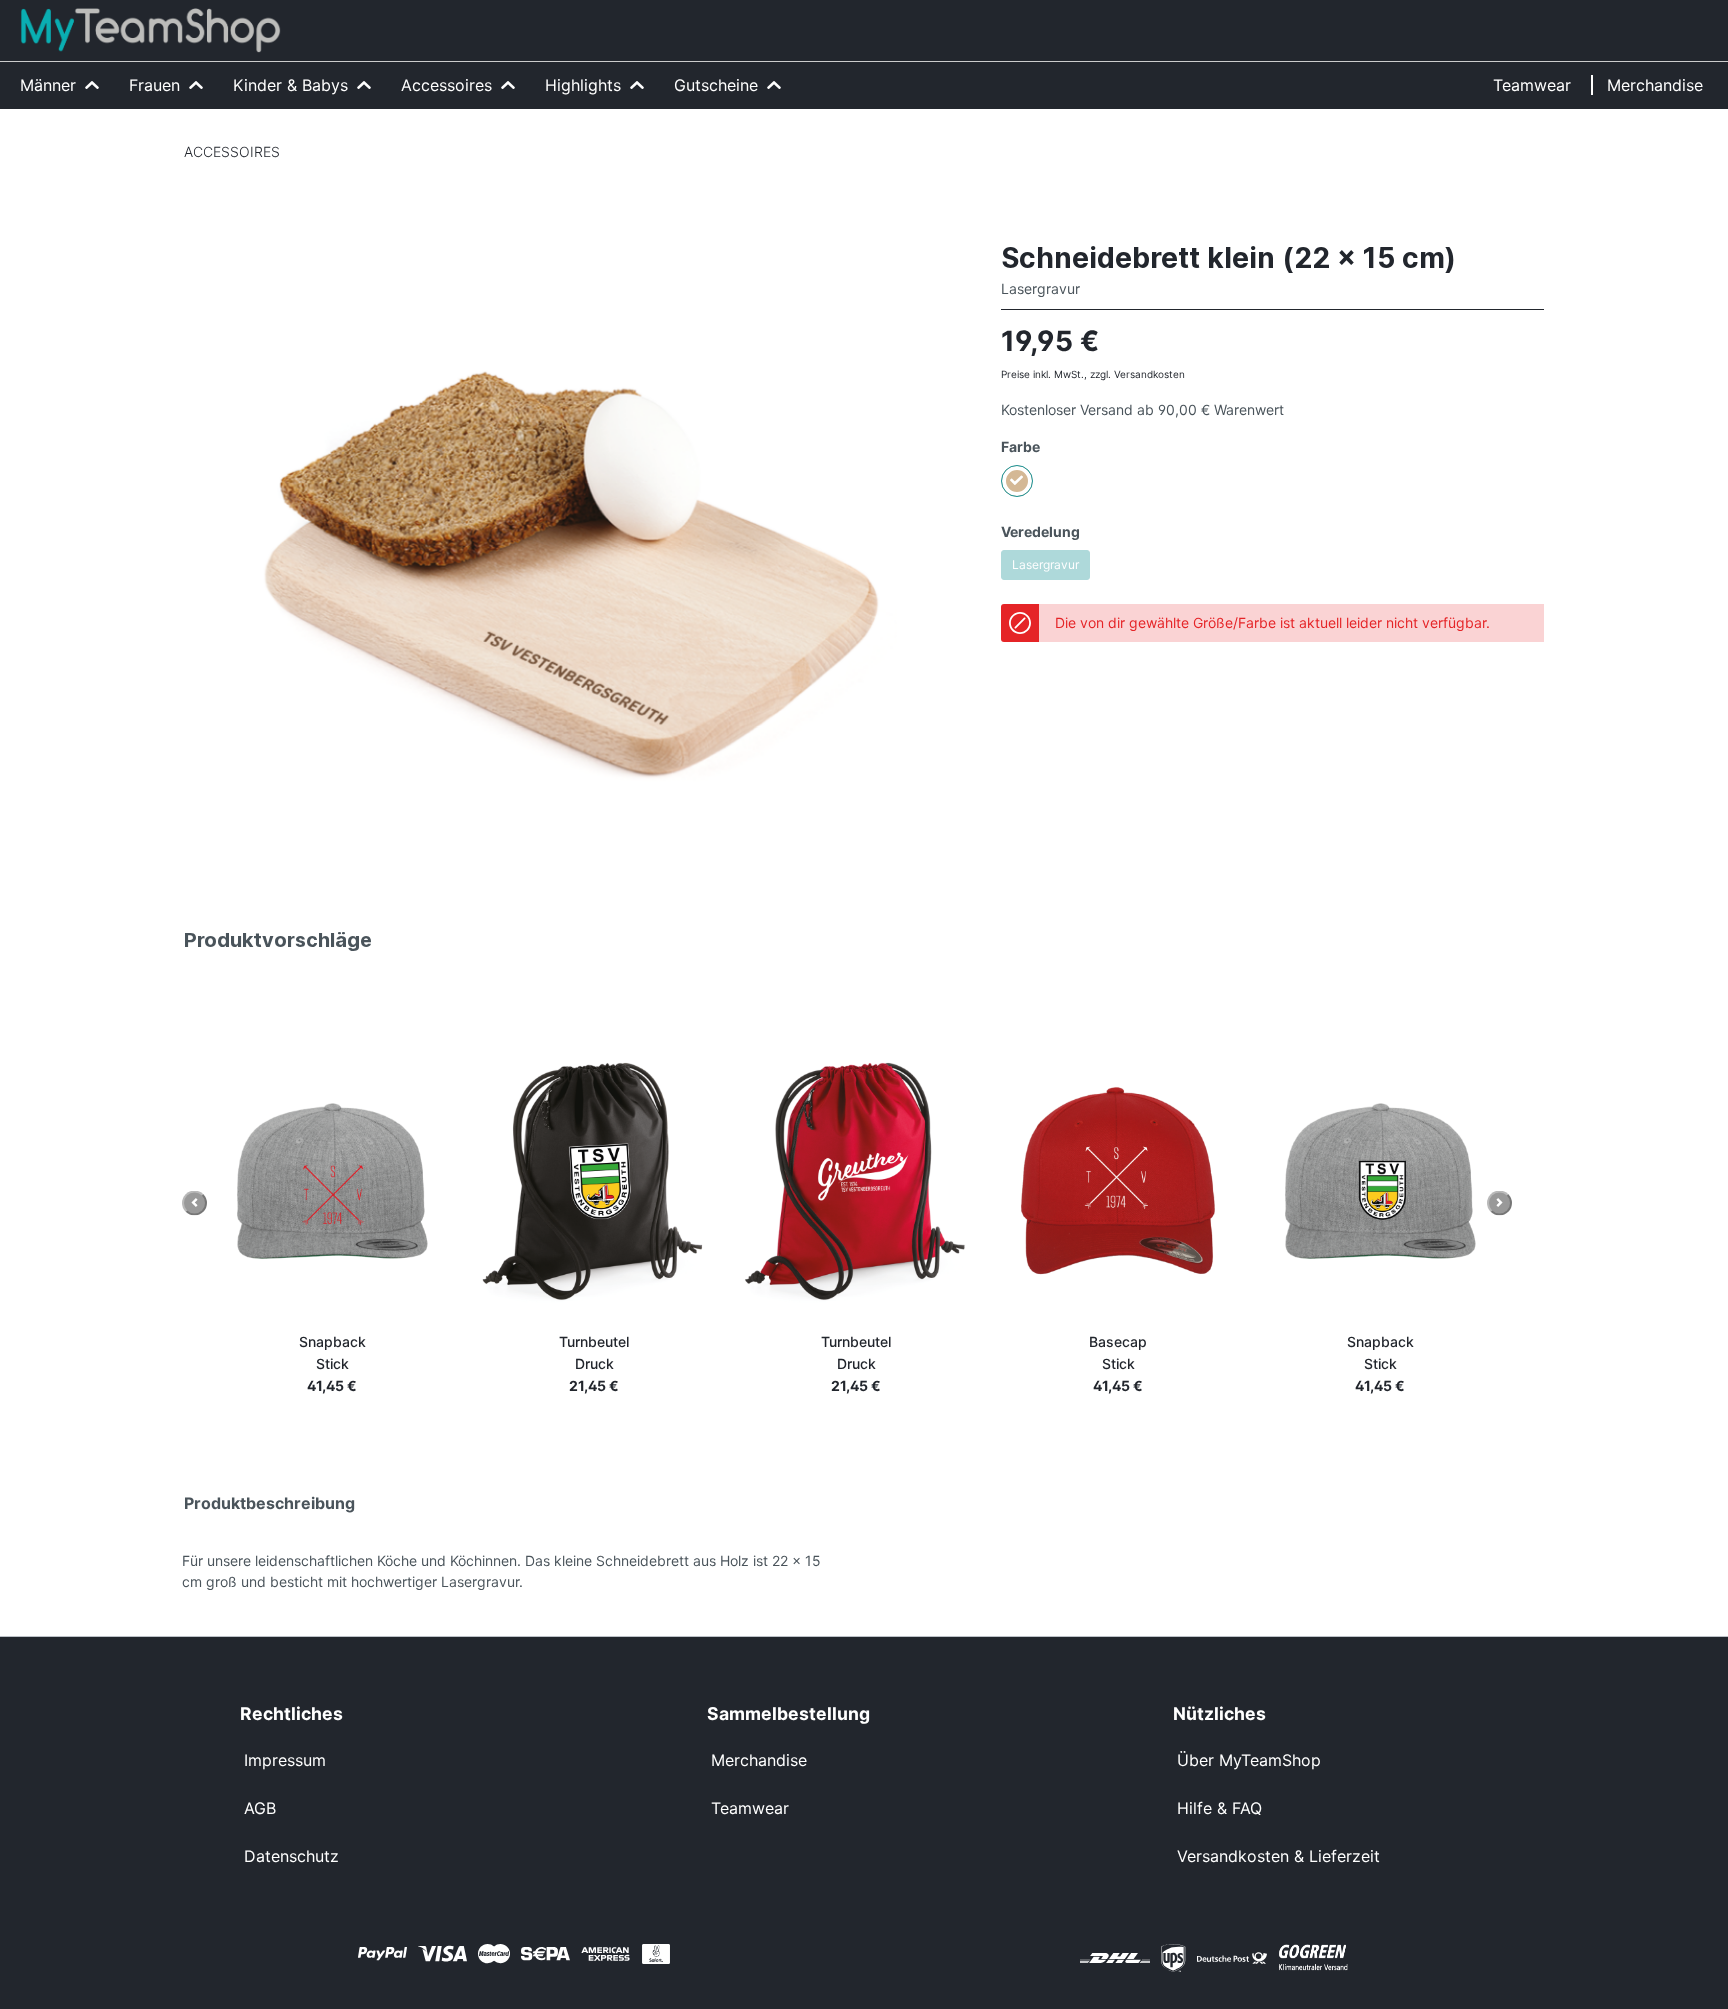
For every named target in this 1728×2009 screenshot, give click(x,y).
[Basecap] (1118, 1181)
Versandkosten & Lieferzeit (1278, 1856)
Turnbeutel (594, 1352)
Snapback (332, 1352)
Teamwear (750, 1808)
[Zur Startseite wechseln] (150, 30)
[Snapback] (332, 1181)
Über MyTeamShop (1249, 1760)
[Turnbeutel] (594, 1181)
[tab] (524, 1500)
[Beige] (1017, 481)
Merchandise (759, 1760)
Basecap (1118, 1352)
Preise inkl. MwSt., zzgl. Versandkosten (1093, 374)
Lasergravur (1045, 564)
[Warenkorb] (1701, 17)
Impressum (285, 1760)
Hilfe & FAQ (1219, 1808)
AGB (260, 1808)
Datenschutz (291, 1856)
